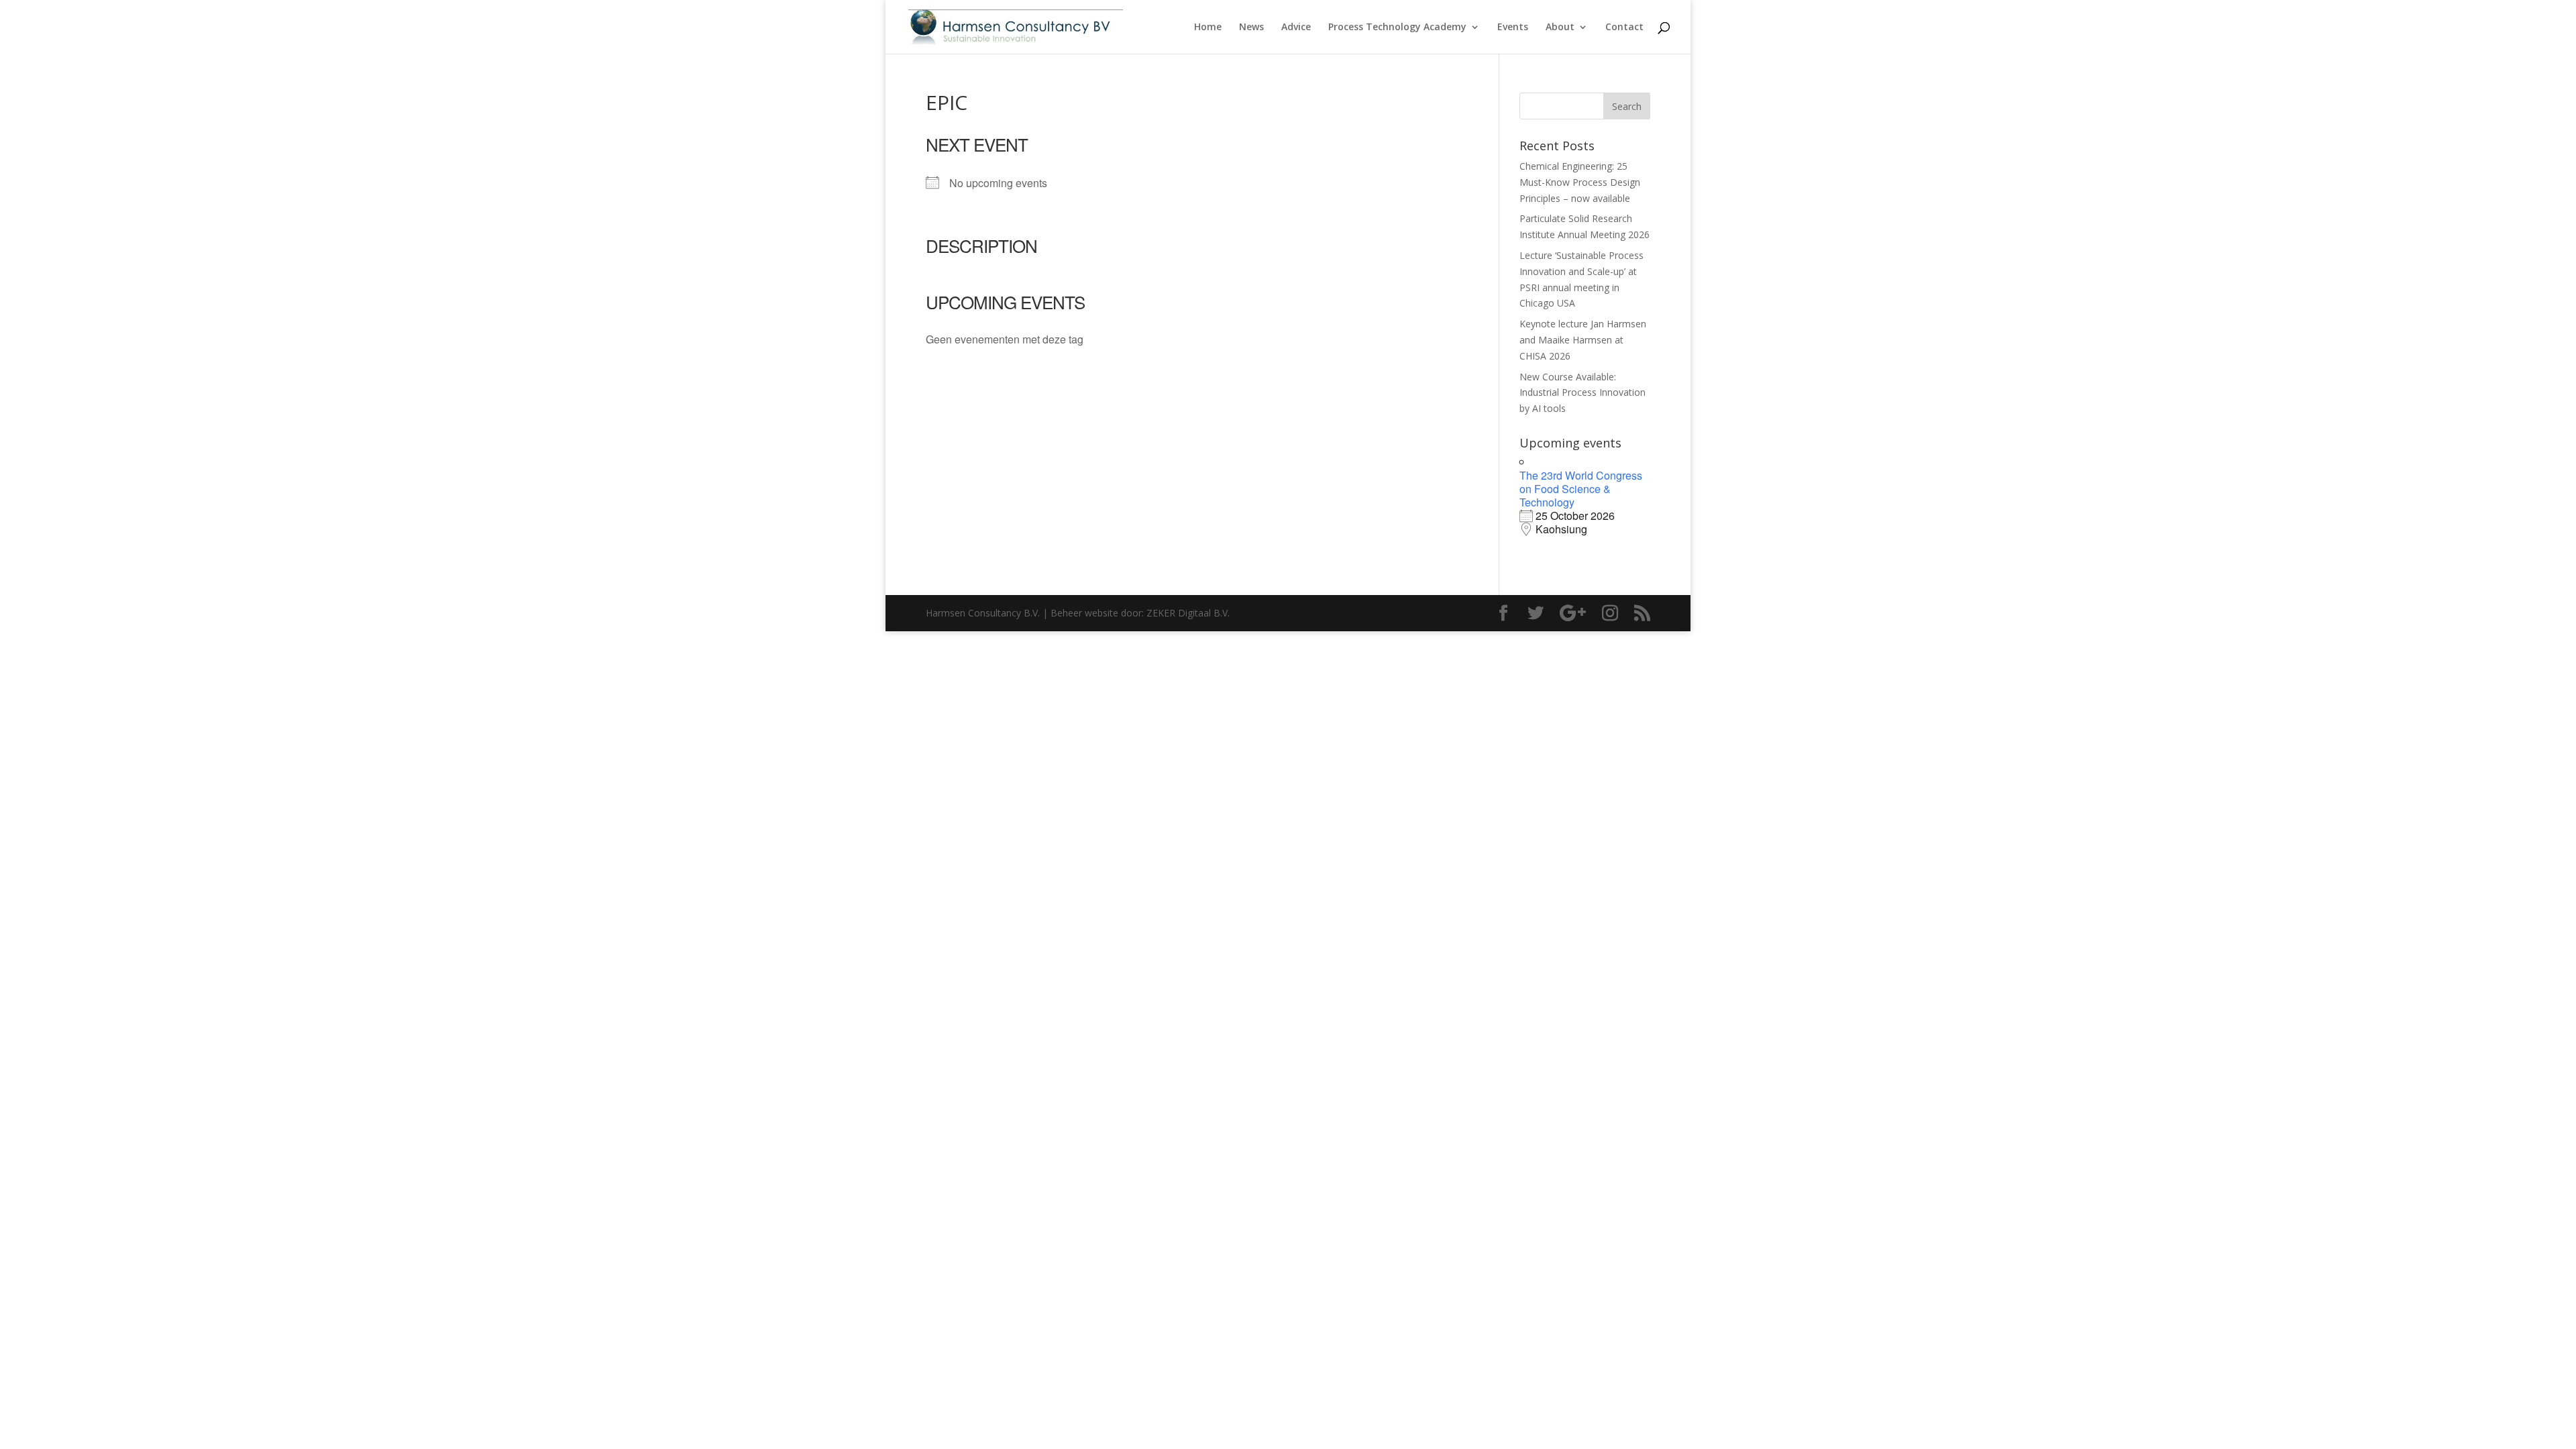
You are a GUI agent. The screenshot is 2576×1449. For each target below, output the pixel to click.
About (1560, 28)
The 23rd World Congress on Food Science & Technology (1581, 489)
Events (1513, 28)
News (1251, 28)
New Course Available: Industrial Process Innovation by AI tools (1582, 393)
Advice (1296, 28)
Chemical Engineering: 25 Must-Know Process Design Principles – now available (1580, 182)
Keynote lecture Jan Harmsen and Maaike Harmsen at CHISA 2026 (1583, 340)
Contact (1624, 28)
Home (1208, 28)
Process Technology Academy (1397, 28)
